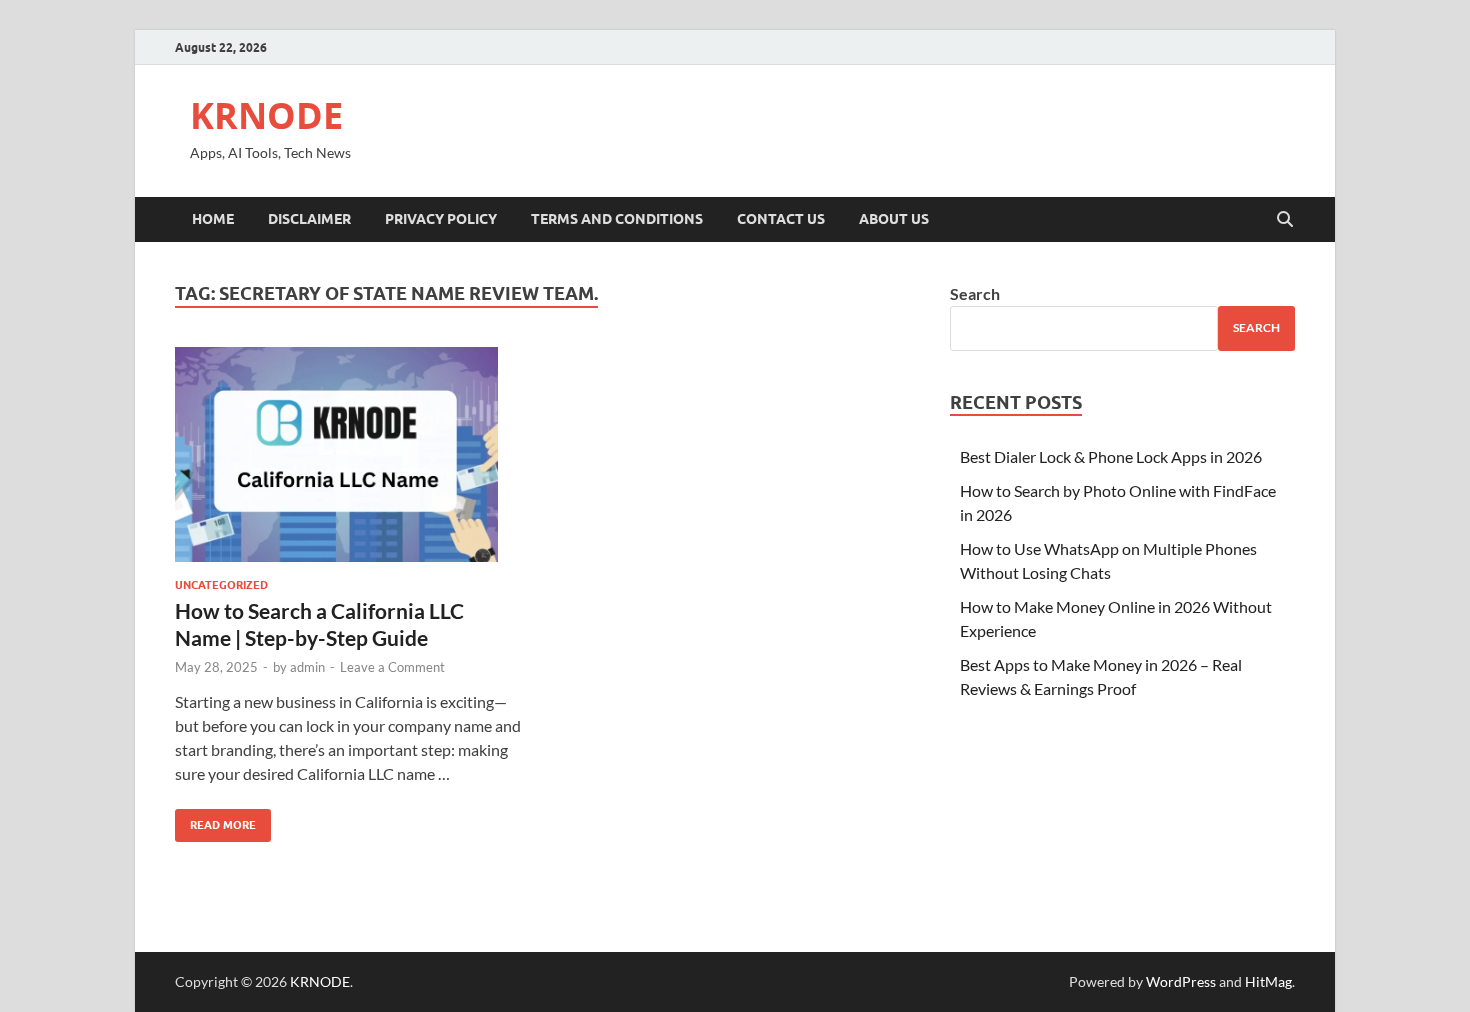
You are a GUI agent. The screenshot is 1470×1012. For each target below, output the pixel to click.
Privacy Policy (441, 219)
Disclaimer (309, 219)
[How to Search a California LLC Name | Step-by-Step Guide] (349, 454)
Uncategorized (221, 585)
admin (307, 667)
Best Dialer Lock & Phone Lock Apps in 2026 (1111, 456)
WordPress (1181, 981)
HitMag (1268, 981)
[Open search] (1285, 220)
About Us (894, 219)
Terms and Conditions (617, 219)
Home (213, 219)
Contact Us (781, 219)
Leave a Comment (392, 667)
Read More (215, 820)
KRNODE (266, 115)
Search (975, 293)
